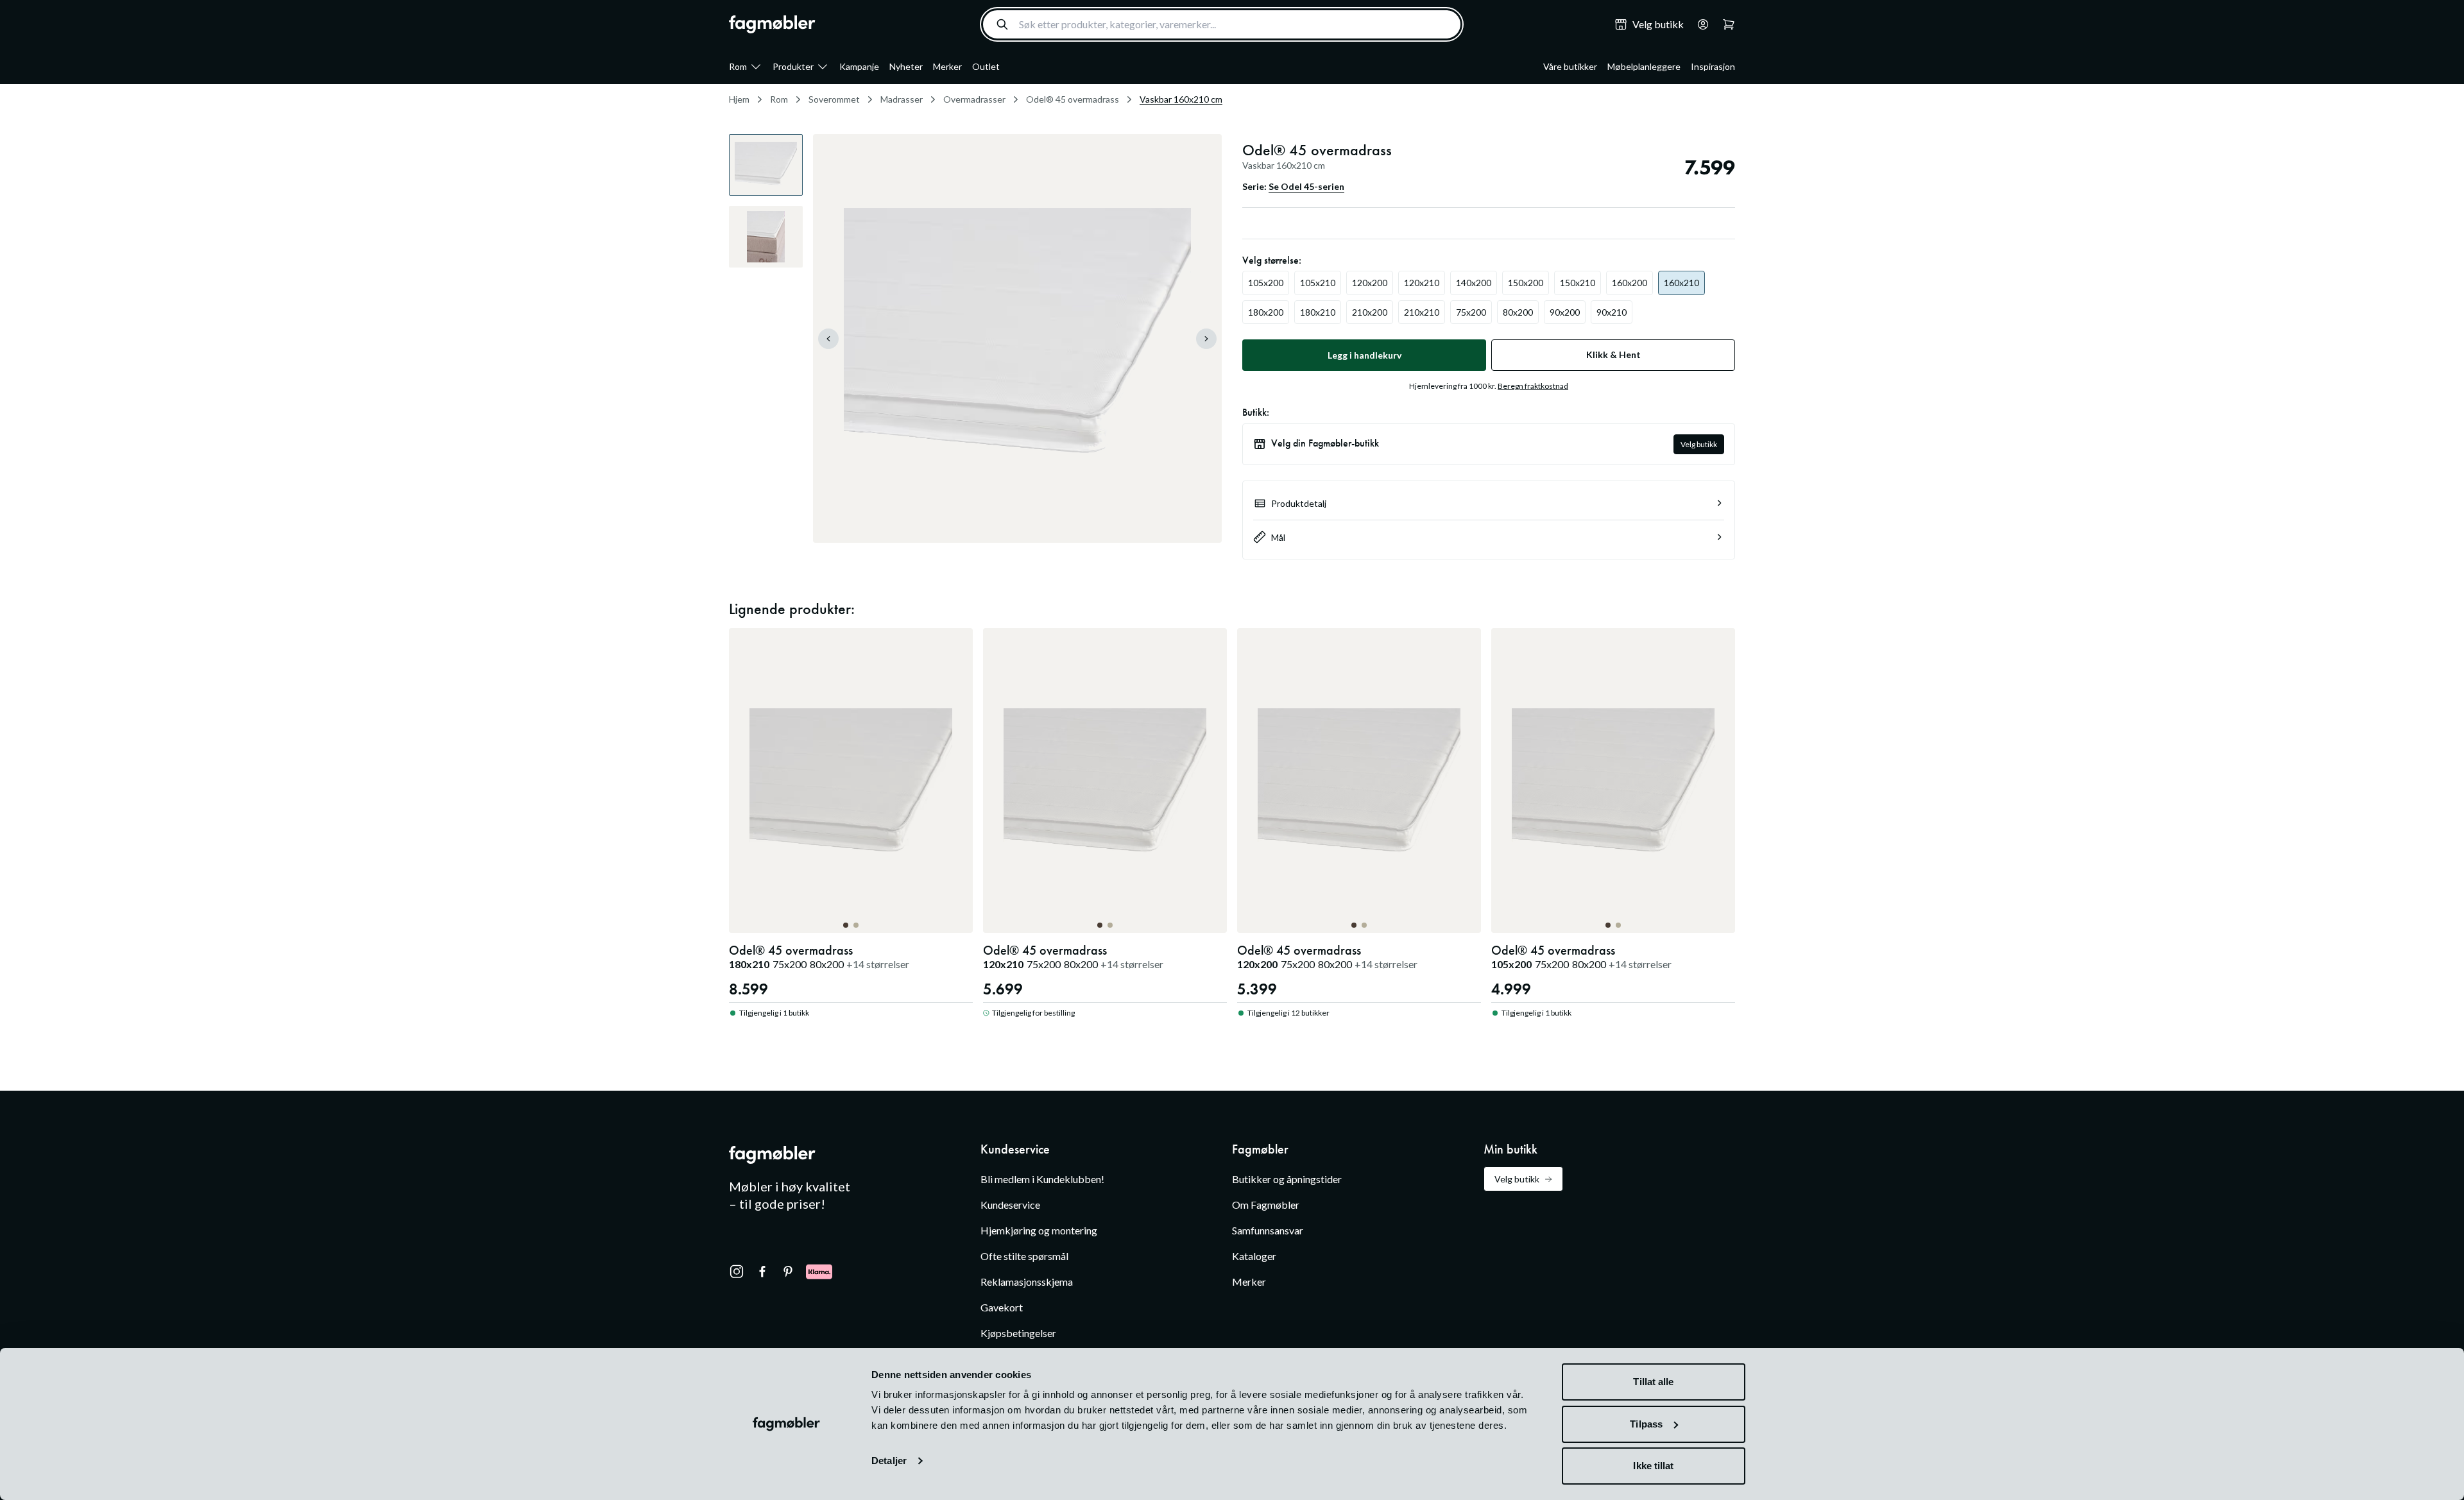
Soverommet (834, 99)
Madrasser (902, 99)
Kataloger (1254, 1256)
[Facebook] (762, 1272)
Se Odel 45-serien (1306, 186)
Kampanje (859, 66)
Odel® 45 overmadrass (1073, 99)
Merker (947, 66)
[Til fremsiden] (772, 24)
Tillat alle (1653, 1382)
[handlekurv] (1699, 24)
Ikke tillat (1653, 1466)
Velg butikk (1699, 444)
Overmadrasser (974, 99)
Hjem (739, 99)
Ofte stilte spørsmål (1024, 1256)
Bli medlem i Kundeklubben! (1042, 1179)
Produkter (793, 66)
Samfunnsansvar (1268, 1230)
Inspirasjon (1713, 66)
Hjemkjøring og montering (1039, 1230)
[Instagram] (737, 1272)
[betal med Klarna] (819, 1272)
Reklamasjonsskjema (1027, 1282)
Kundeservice (1010, 1205)
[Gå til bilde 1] (846, 925)
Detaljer (889, 1461)
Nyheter (906, 66)
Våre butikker (1570, 66)
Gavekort (1002, 1307)
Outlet (986, 66)
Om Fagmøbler (1266, 1205)
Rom (738, 66)
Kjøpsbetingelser (1018, 1333)
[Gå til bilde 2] (856, 925)
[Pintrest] (788, 1272)
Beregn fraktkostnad (1533, 386)
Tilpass (1646, 1424)
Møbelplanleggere (1644, 66)
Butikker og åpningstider (1287, 1179)
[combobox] (1222, 24)
